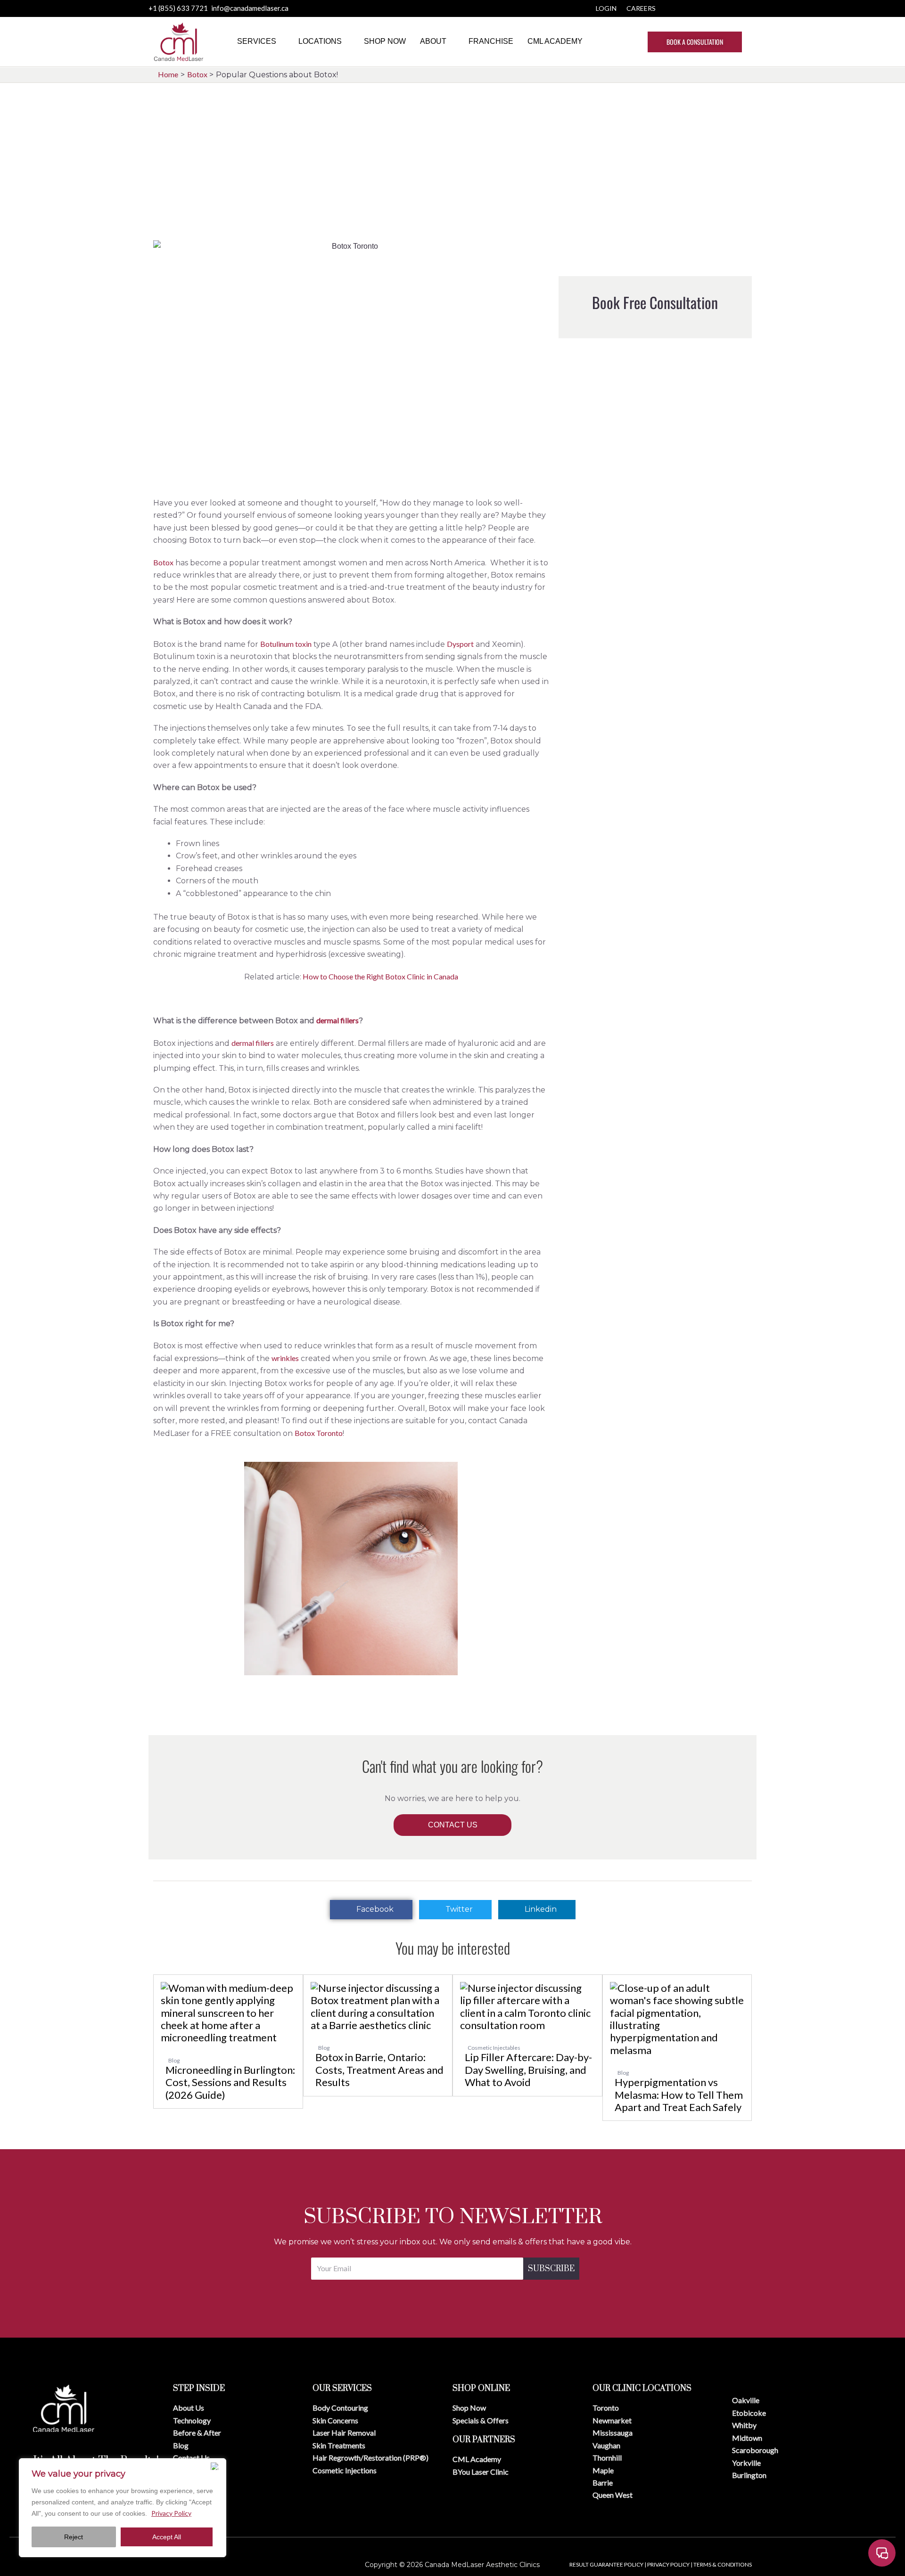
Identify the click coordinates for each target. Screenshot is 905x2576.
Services (257, 41)
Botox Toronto (319, 1433)
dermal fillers (337, 1020)
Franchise (491, 41)
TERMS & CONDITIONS (723, 2564)
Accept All (167, 2537)
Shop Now (385, 41)
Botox (163, 562)
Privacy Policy (171, 2513)
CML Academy (555, 41)
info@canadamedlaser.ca (250, 8)
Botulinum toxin (286, 644)
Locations (320, 41)
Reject (74, 2537)
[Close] (216, 2466)
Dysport (460, 644)
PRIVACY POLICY (668, 2564)
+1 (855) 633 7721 (179, 8)
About (433, 41)
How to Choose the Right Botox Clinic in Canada (380, 976)
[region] (123, 2508)
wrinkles (285, 1358)
